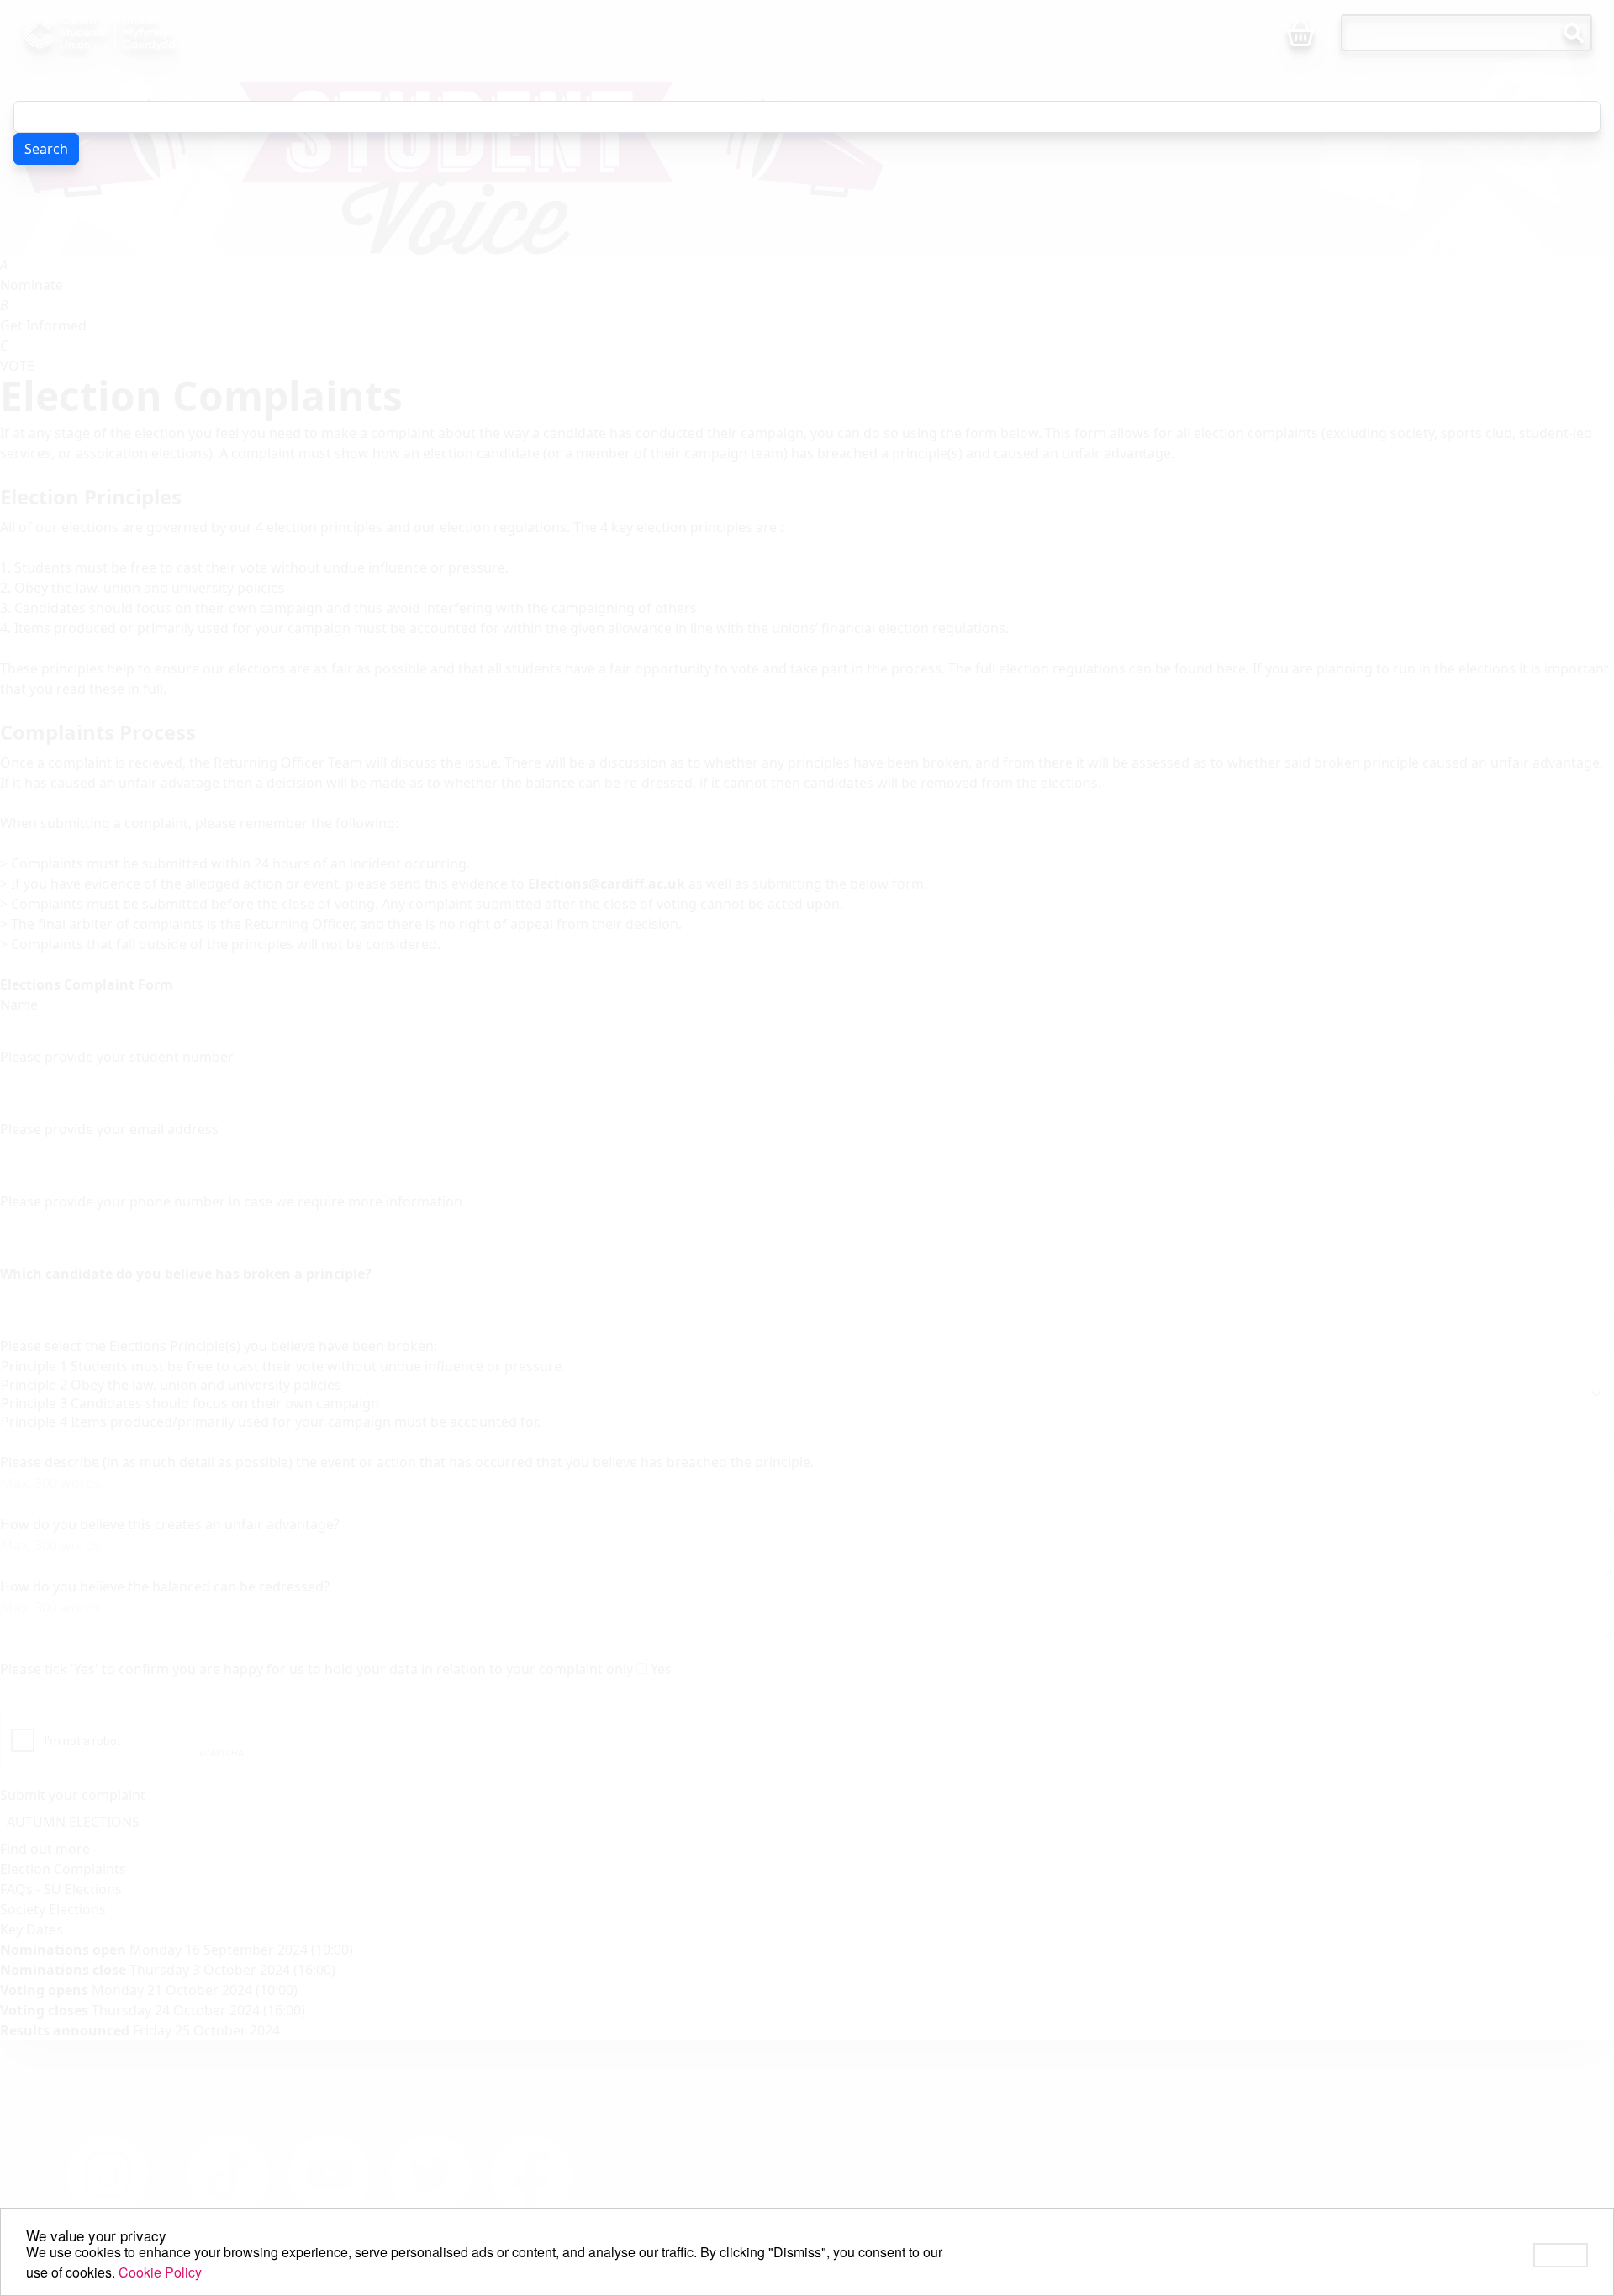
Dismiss (1561, 2255)
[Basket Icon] (1300, 34)
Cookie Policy (160, 2272)
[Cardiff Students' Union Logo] (138, 33)
